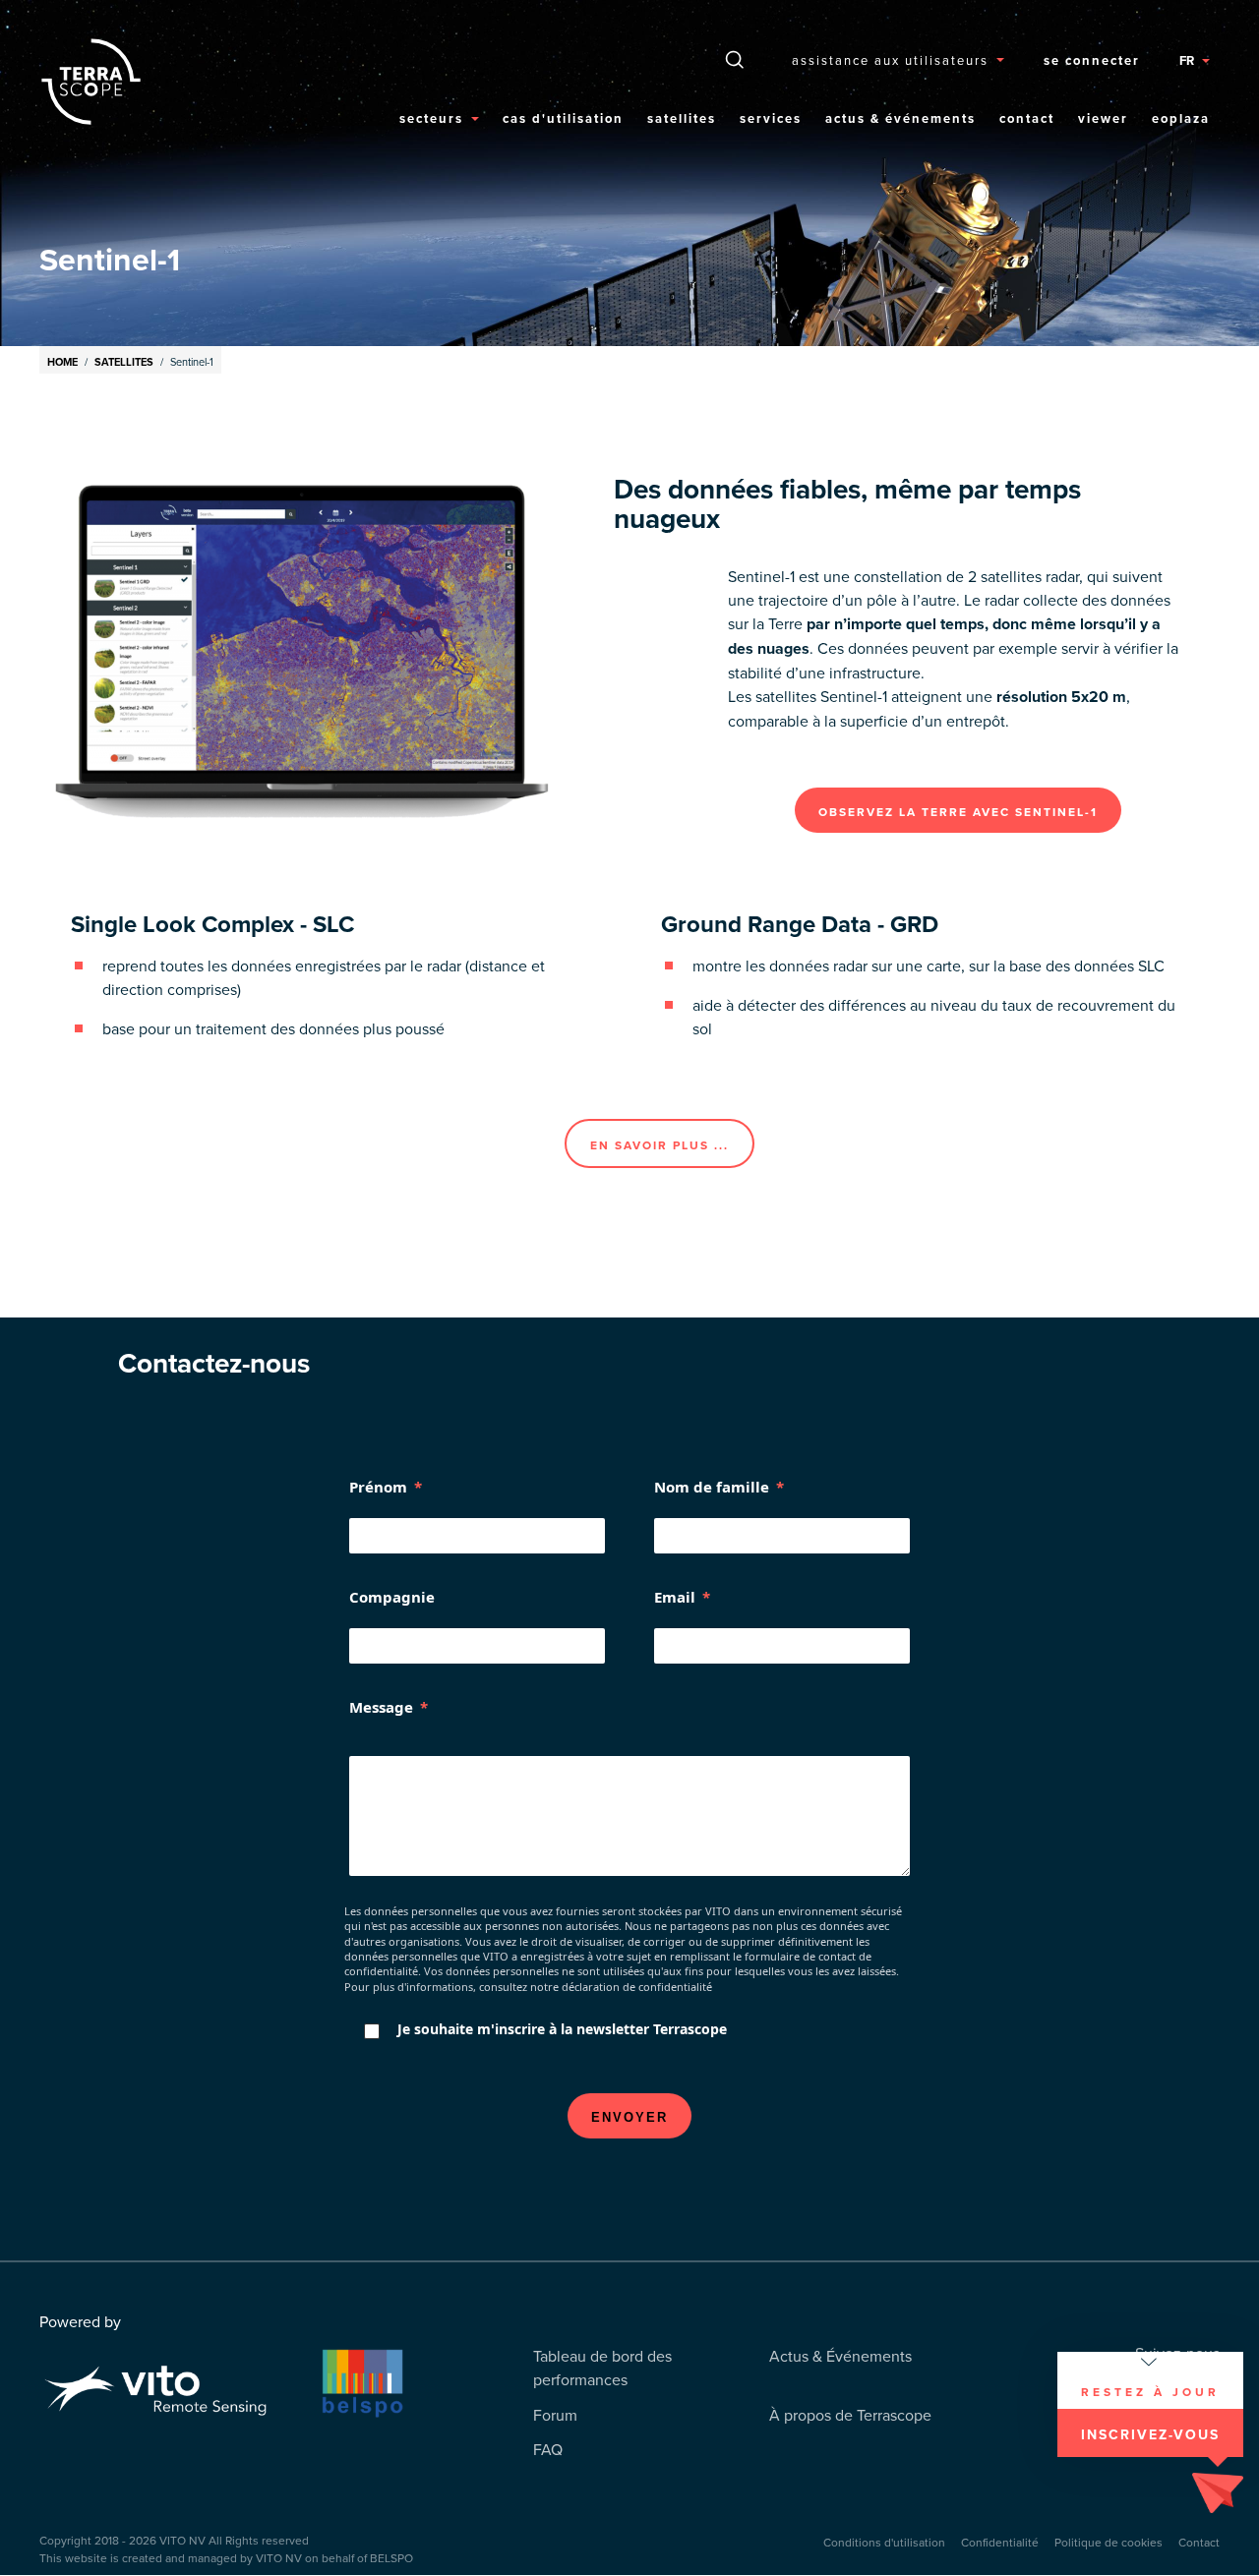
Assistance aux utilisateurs (890, 60)
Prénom (378, 1487)
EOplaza (1181, 118)
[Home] (98, 82)
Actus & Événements (900, 118)
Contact (1027, 118)
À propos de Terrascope (850, 2415)
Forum (555, 2415)
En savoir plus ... (659, 1145)
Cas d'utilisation (563, 118)
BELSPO (391, 2558)
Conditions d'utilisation (884, 2542)
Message (381, 1707)
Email (675, 1597)
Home (62, 362)
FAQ (548, 2449)
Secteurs (431, 118)
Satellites (682, 118)
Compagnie (392, 1597)
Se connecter (1092, 60)
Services (771, 118)
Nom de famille (712, 1487)
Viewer (1103, 118)
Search (735, 59)
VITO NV (182, 2540)
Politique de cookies (1109, 2542)
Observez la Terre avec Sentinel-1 (958, 812)
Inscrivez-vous (1150, 2434)
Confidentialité (1000, 2542)
